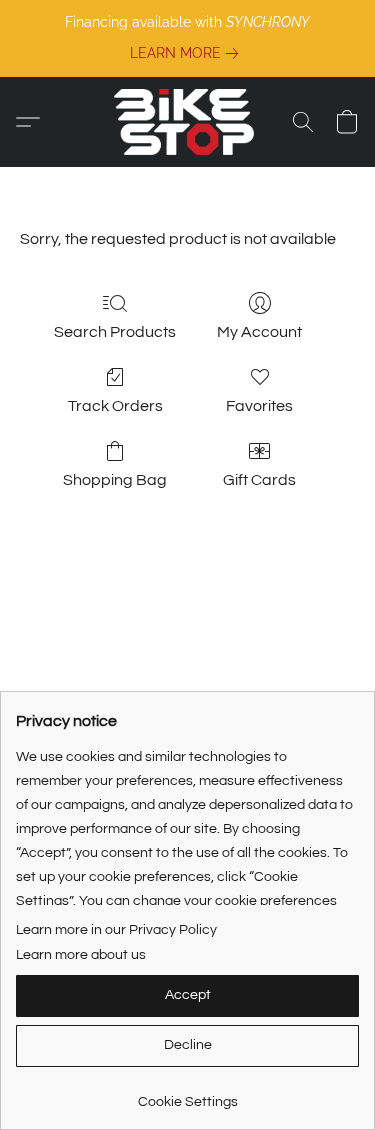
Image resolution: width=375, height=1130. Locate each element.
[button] (187, 122)
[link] (188, 53)
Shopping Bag (115, 480)
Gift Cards (259, 480)
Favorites (259, 406)
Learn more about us (81, 955)
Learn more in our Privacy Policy (116, 930)
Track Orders (115, 406)
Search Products (115, 332)
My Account (259, 332)
